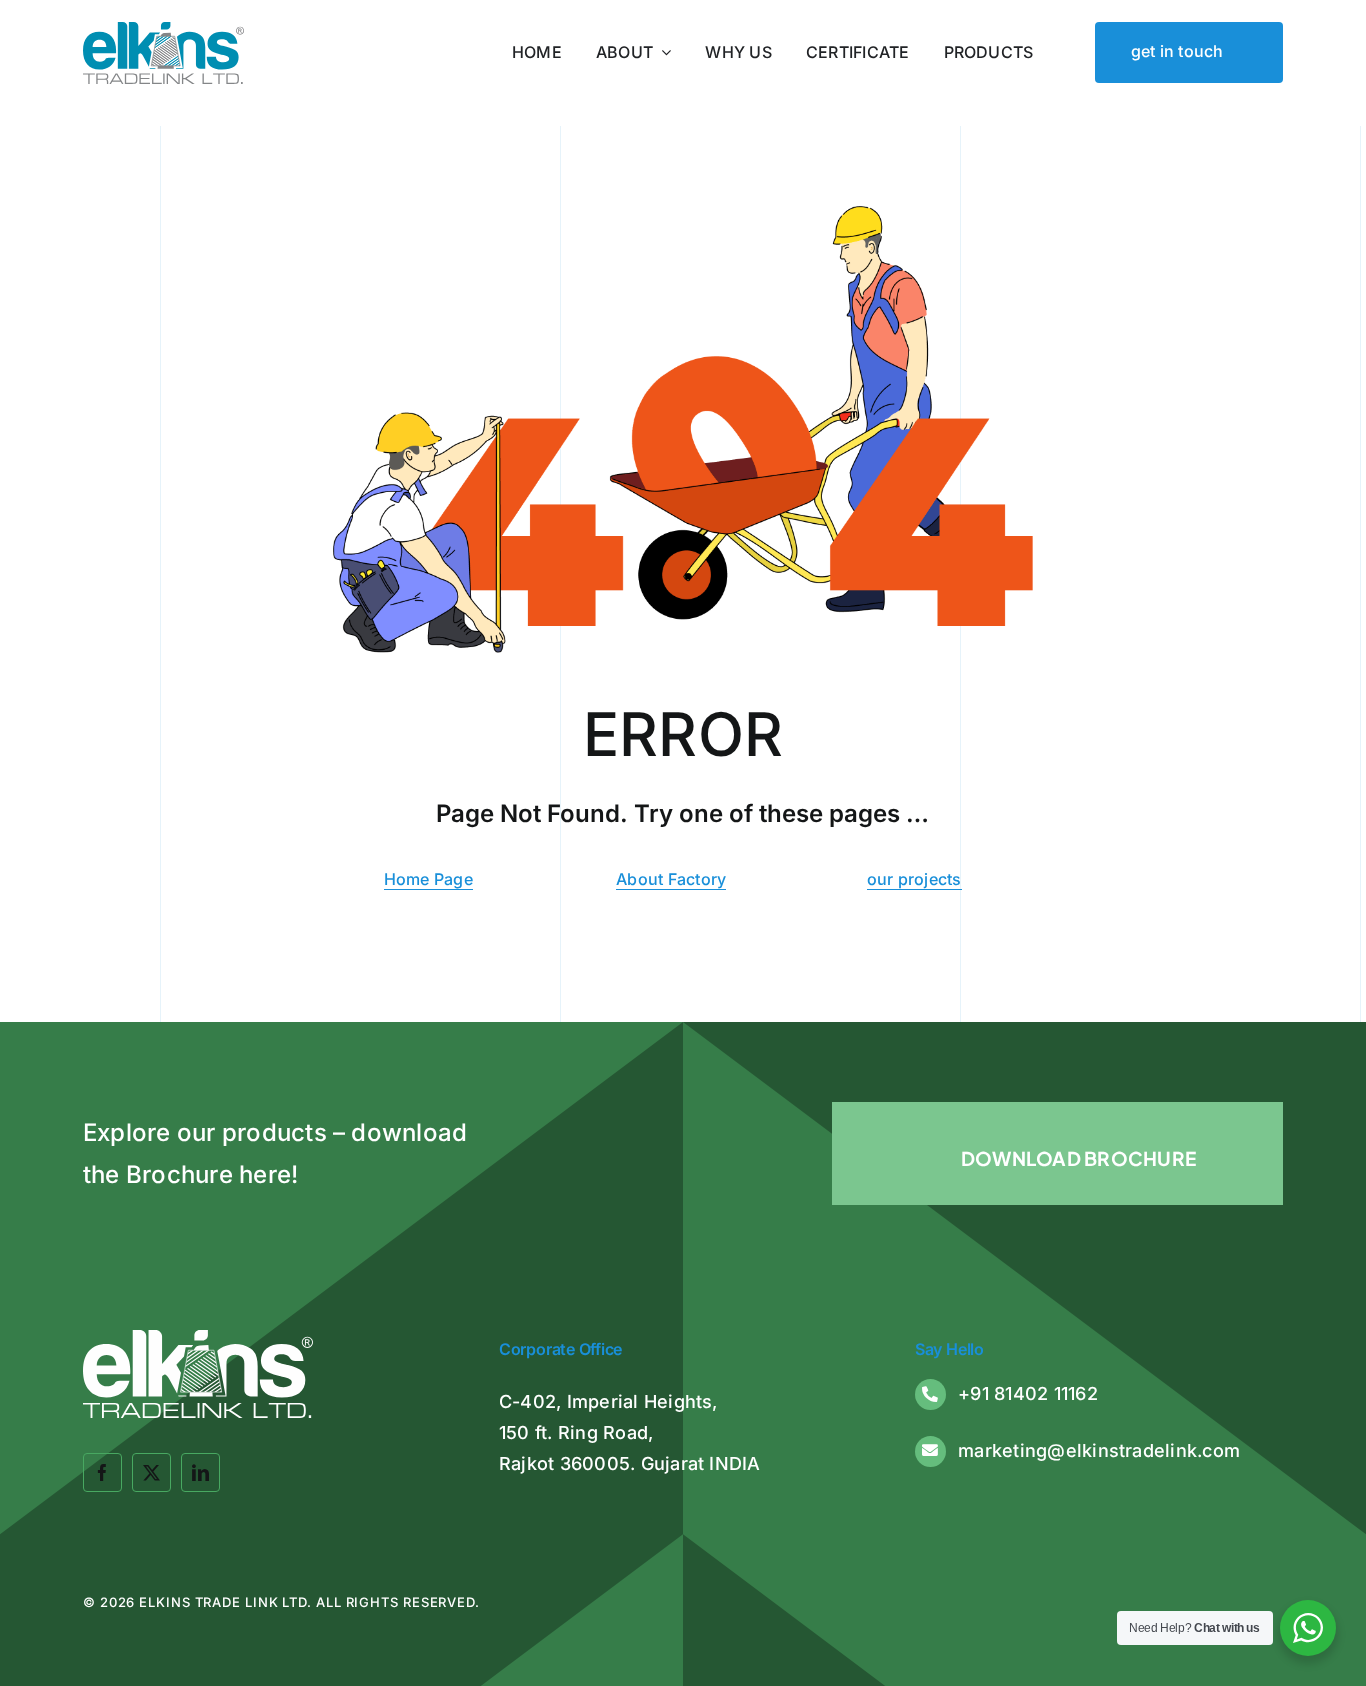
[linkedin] (200, 1472)
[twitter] (151, 1472)
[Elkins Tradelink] (163, 30)
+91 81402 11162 (1028, 1393)
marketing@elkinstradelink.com (1099, 1450)
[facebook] (102, 1472)
